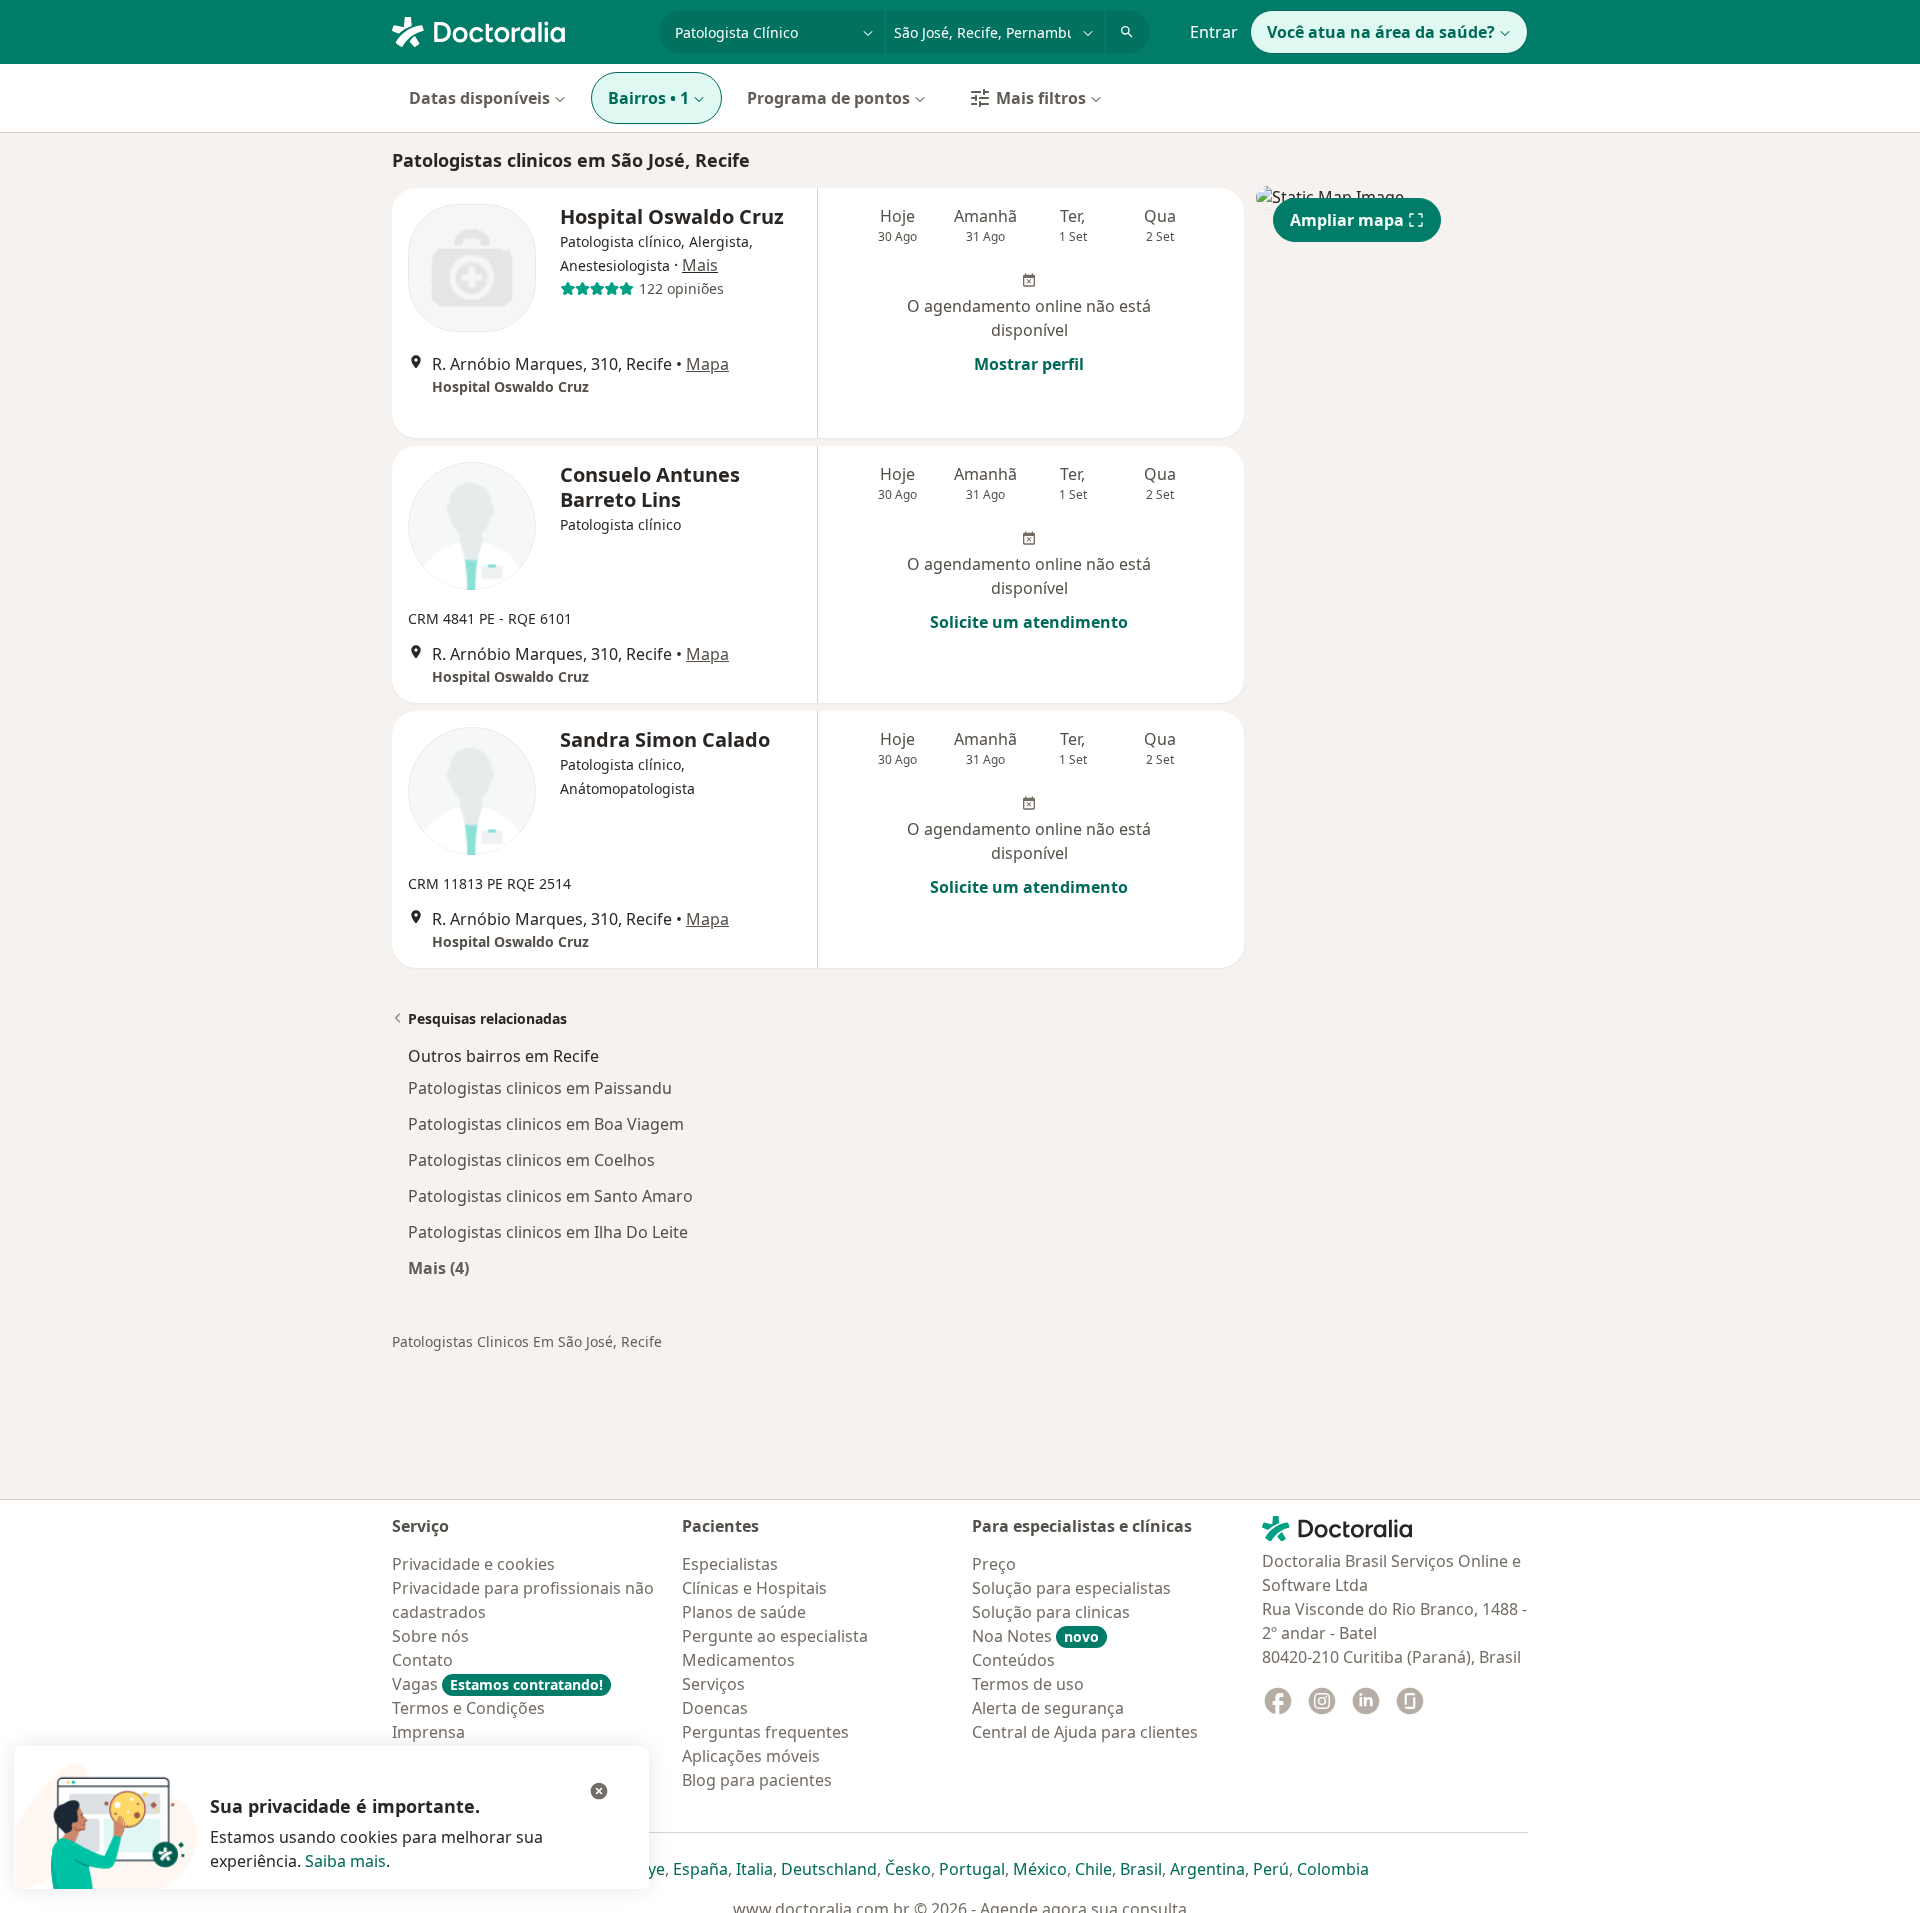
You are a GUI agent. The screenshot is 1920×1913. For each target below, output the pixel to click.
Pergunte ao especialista (775, 1636)
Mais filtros (1041, 98)
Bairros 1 (648, 98)
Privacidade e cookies (473, 1564)
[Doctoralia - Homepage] (517, 30)
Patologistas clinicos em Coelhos (531, 1160)
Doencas (715, 1708)
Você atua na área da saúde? (1381, 32)
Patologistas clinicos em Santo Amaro (550, 1196)
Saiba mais (345, 1861)
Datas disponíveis (479, 98)
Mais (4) (438, 1267)
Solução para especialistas (1071, 1588)
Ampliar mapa (1347, 220)
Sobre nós (430, 1636)
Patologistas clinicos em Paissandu (540, 1088)
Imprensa (428, 1732)
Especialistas (730, 1564)
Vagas (497, 1684)
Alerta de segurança (1048, 1708)
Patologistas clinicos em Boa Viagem (546, 1124)
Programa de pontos (828, 98)
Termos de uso (1028, 1684)
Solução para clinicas (1051, 1612)
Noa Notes (1035, 1636)
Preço (994, 1564)
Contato (422, 1660)
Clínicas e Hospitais (754, 1588)
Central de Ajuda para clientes (1085, 1732)
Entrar (1214, 32)
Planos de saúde (744, 1612)
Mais (700, 265)
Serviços (713, 1684)
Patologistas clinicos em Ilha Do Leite (548, 1232)
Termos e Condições (468, 1708)
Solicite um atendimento (1029, 622)
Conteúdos (1013, 1660)
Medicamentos (738, 1660)
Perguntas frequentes (765, 1732)
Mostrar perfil (1029, 364)
